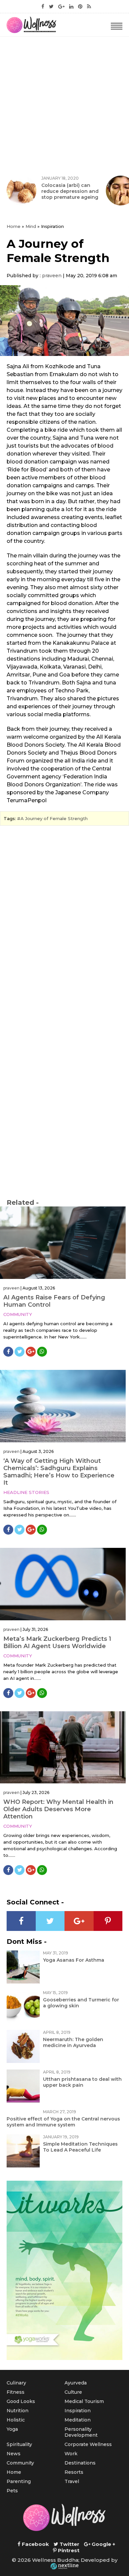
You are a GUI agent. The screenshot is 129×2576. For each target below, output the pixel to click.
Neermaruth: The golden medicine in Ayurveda (73, 2042)
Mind (31, 226)
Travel (72, 2481)
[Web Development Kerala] (64, 2566)
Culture (73, 2392)
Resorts (74, 2472)
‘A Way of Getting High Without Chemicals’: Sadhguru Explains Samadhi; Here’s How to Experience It (59, 1472)
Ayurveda (76, 2383)
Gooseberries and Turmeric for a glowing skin (81, 2003)
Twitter (69, 2544)
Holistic (16, 2420)
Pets (12, 2491)
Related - (23, 1202)
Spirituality (19, 2444)
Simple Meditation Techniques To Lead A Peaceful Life (80, 2147)
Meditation (78, 2420)
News (14, 2454)
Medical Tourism (84, 2401)
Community (18, 1314)
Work (71, 2454)
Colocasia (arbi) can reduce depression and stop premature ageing (70, 191)
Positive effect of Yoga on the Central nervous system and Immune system (63, 2122)
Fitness (16, 2392)
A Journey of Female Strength (54, 818)
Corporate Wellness (88, 2444)
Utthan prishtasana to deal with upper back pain (82, 2082)
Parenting (19, 2481)
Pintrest (68, 2550)
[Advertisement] (64, 105)
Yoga (12, 2429)
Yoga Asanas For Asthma (74, 1960)
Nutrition (18, 2411)
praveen (52, 276)
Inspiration (78, 2411)
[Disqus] (64, 921)
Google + (103, 2544)
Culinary (16, 2383)
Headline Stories (26, 1492)
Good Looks (21, 2401)
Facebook (35, 2544)
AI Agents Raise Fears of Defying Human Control (54, 1301)
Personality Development (81, 2432)
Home (14, 226)
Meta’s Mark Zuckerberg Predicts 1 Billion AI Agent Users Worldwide (57, 1642)
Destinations (80, 2463)
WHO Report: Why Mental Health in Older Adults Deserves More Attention (58, 1809)
